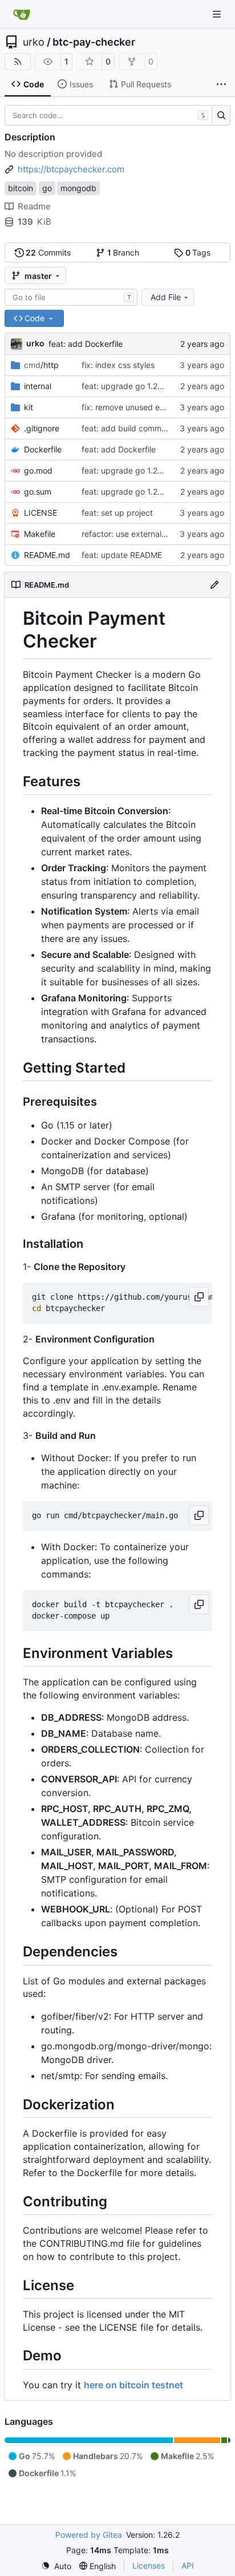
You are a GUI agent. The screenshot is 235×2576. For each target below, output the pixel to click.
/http (41, 365)
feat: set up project (117, 513)
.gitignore (42, 428)
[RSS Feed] (18, 62)
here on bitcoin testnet (133, 2385)
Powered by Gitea (89, 2535)
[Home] (22, 14)
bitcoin (21, 188)
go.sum (38, 492)
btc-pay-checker (94, 42)
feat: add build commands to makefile (152, 428)
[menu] (56, 2566)
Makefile (40, 534)
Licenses (149, 2565)
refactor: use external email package (150, 534)
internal (38, 386)
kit (29, 407)
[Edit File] (214, 585)
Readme (34, 206)
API (188, 2565)
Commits (48, 252)
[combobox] (71, 297)
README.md (47, 555)
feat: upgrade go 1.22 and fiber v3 (146, 386)
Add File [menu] (166, 297)
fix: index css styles (118, 365)
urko (34, 42)
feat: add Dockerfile (86, 344)
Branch (123, 252)
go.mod (38, 470)
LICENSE (40, 513)
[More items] (221, 84)
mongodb (78, 188)
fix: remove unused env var (132, 407)
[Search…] (221, 115)
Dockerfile (43, 449)
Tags (198, 252)
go (47, 188)
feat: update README (122, 555)
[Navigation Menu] (218, 14)
